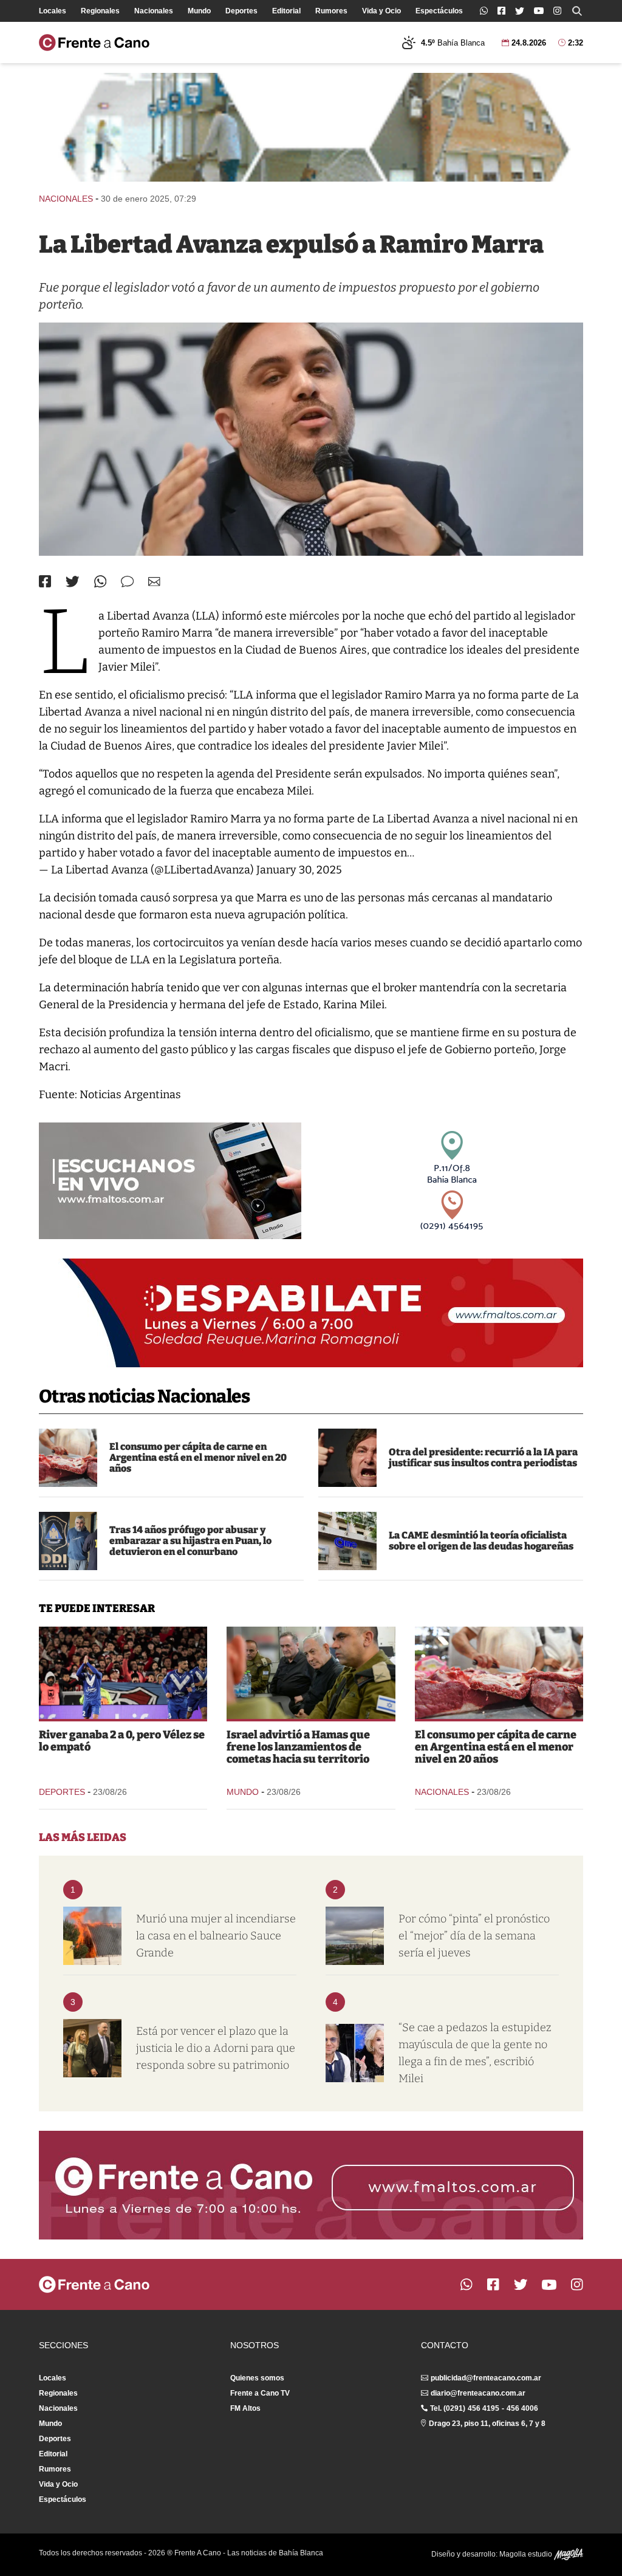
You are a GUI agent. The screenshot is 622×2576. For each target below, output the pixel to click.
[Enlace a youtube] (539, 11)
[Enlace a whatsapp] (484, 11)
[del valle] (68, 1541)
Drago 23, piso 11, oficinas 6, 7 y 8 (487, 2424)
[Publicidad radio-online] (170, 1181)
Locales (53, 11)
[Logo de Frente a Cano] (94, 43)
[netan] (311, 1673)
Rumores (331, 11)
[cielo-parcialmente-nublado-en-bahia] (355, 1936)
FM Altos (245, 2408)
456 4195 (484, 2408)
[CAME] (347, 1541)
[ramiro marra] (311, 439)
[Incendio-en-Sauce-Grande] (92, 1936)
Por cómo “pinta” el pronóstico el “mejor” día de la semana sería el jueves (474, 1936)
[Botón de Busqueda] (577, 11)
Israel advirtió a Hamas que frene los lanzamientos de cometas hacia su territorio (298, 1747)
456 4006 (522, 2408)
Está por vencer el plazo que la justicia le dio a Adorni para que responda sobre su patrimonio (216, 2048)
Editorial (286, 11)
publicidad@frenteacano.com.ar (486, 2378)
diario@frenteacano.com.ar (478, 2393)
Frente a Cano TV (260, 2393)
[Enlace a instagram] (557, 11)
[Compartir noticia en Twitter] (73, 582)
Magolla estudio (527, 2554)
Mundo (199, 11)
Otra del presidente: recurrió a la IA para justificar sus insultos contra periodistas (483, 1457)
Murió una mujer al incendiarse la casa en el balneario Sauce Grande (216, 1936)
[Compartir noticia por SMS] (127, 582)
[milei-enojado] (347, 1458)
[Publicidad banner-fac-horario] (311, 2185)
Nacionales (154, 11)
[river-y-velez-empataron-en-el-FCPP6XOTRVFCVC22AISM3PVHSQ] (123, 1673)
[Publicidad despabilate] (311, 1313)
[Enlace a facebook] (501, 11)
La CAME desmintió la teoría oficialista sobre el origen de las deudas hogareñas (481, 1541)
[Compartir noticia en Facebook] (45, 581)
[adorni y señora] (92, 2048)
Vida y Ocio (381, 11)
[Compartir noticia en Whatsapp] (101, 582)
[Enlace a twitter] (520, 11)
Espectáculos (439, 11)
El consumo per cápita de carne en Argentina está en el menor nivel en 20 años (198, 1457)
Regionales (100, 11)
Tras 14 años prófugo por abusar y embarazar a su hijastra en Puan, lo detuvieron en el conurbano (190, 1541)
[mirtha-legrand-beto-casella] (355, 2053)
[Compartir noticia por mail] (154, 582)
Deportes (241, 11)
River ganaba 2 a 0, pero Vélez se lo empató (122, 1741)
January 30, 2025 (299, 870)
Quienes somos (257, 2378)
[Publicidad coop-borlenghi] (311, 127)
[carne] (68, 1458)
